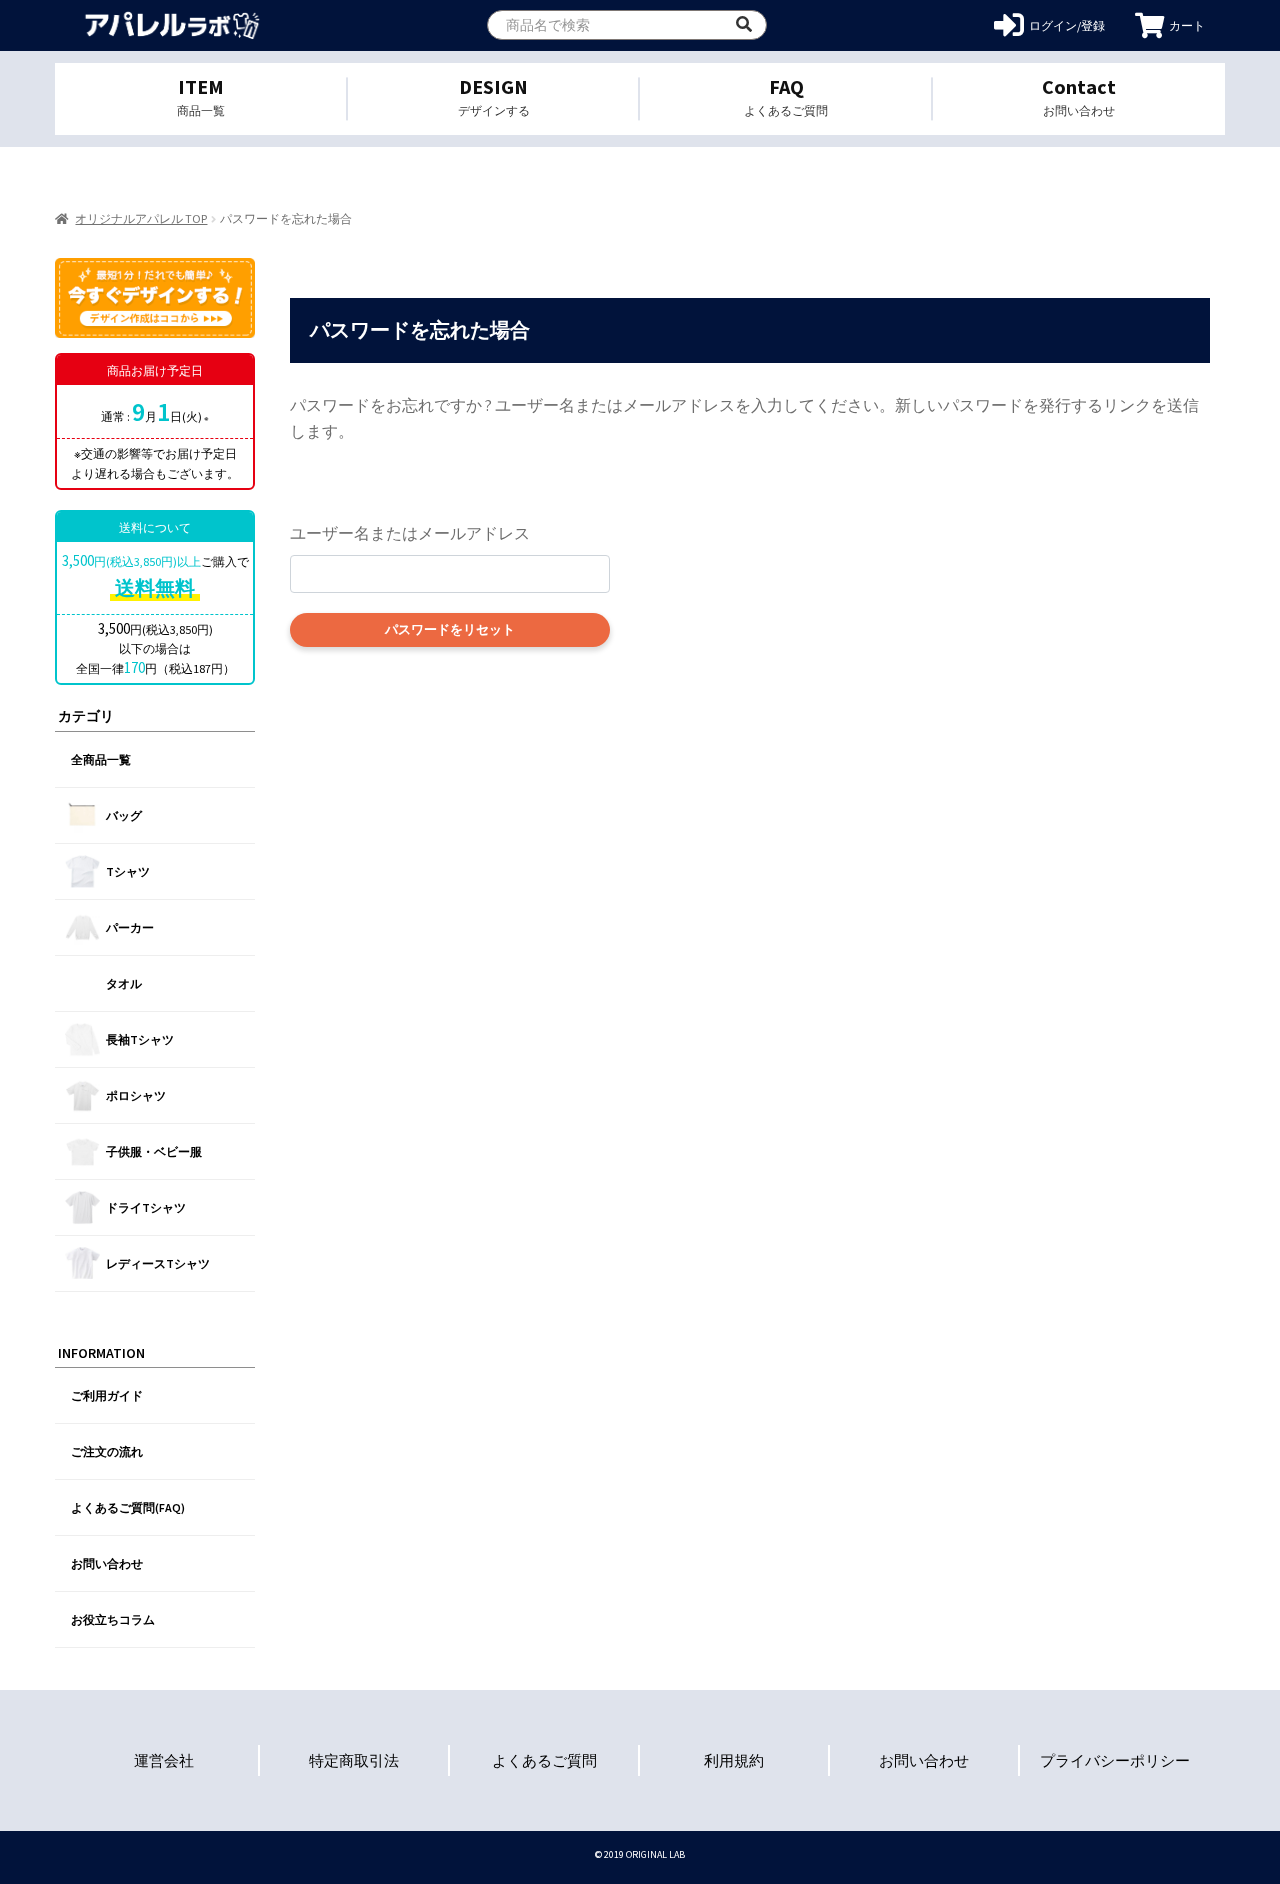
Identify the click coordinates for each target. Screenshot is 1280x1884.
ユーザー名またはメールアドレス (410, 533)
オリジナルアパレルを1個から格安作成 (172, 25)
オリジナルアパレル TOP (141, 218)
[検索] (744, 25)
